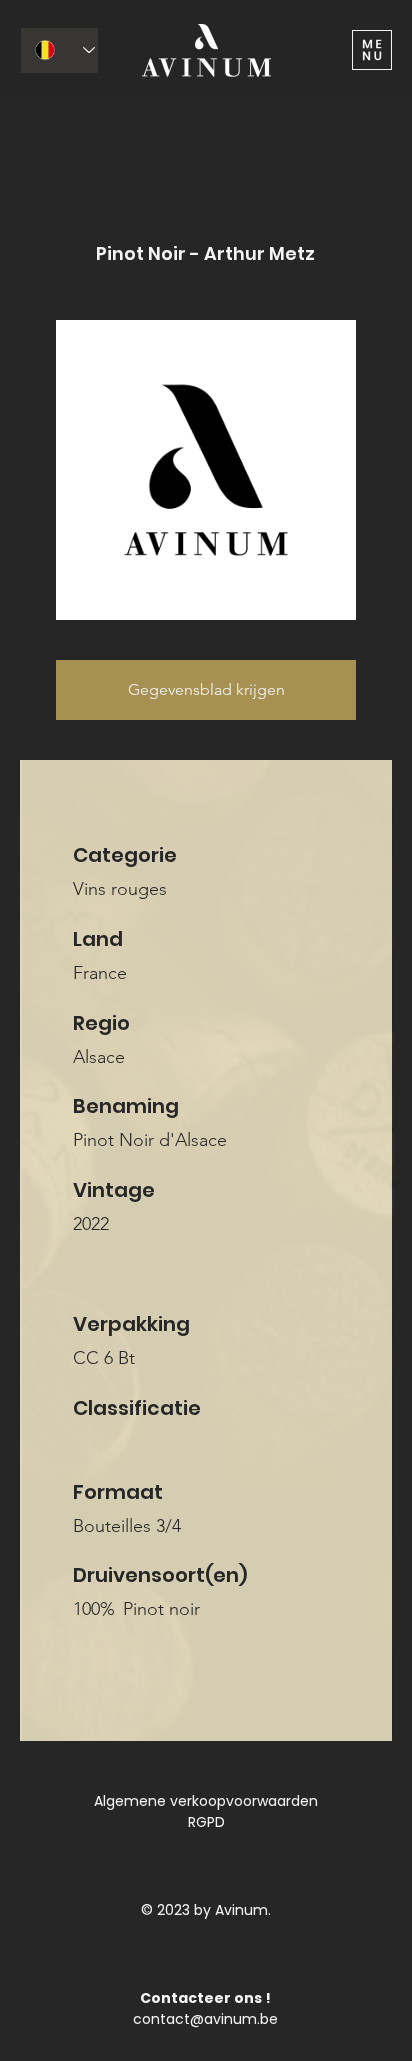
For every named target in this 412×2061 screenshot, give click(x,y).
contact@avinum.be (205, 2019)
